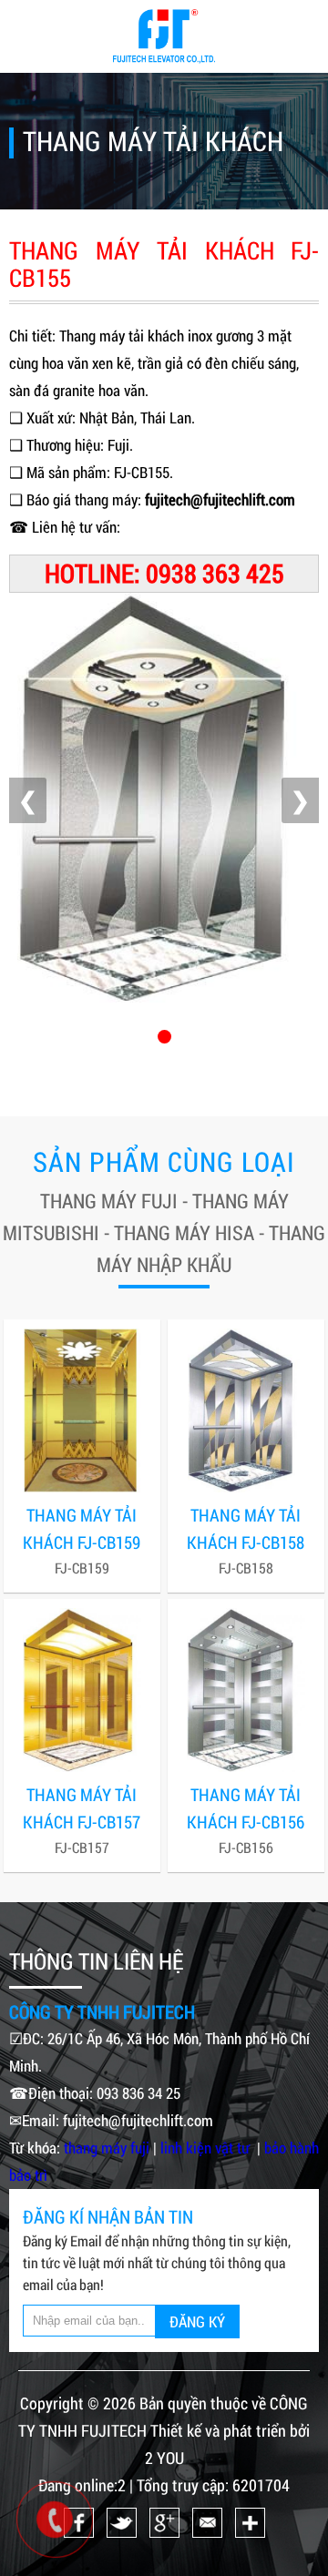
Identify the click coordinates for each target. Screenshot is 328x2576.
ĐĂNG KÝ (197, 2321)
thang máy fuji (107, 2148)
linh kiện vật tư (207, 2148)
